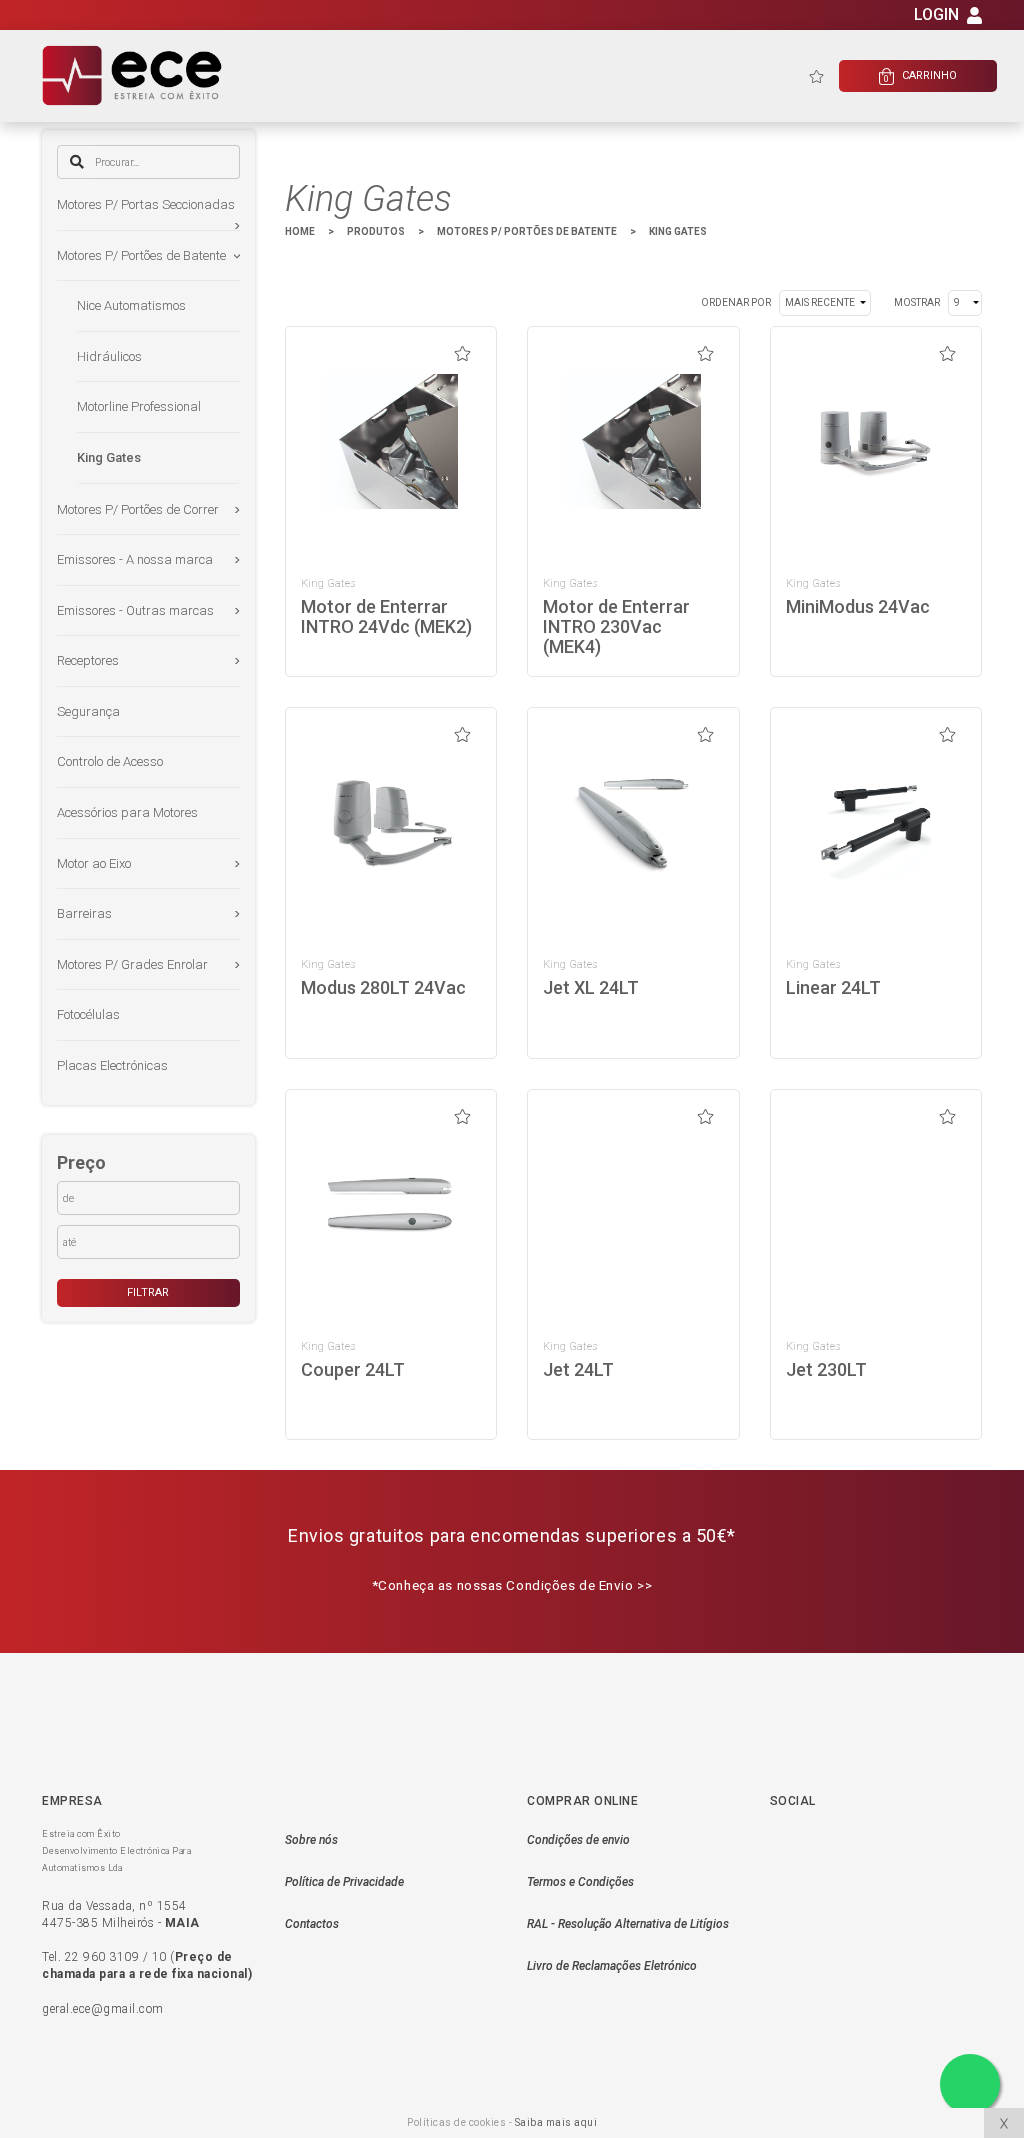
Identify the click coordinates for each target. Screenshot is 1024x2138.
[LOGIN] (974, 19)
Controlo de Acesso (110, 761)
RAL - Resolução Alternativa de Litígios (628, 1924)
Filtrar (148, 1292)
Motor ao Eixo (94, 863)
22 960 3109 (102, 1957)
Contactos (312, 1924)
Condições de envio (578, 1840)
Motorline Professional (139, 406)
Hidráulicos (109, 356)
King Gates (109, 457)
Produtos (376, 231)
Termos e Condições (580, 1882)
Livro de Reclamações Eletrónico (612, 1966)
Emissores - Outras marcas (135, 610)
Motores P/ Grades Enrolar (132, 964)
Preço (81, 1162)
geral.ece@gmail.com (103, 2009)
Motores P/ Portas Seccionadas (146, 204)
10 (159, 1957)
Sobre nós (311, 1840)
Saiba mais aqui (556, 2122)
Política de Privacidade (344, 1882)
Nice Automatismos (131, 305)
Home (300, 231)
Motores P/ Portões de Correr (138, 509)
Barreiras (84, 913)
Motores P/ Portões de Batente (141, 255)
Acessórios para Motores (127, 812)
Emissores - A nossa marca (135, 559)
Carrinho (920, 76)
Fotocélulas (88, 1014)
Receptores (88, 660)
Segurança (88, 711)
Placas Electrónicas (112, 1065)
